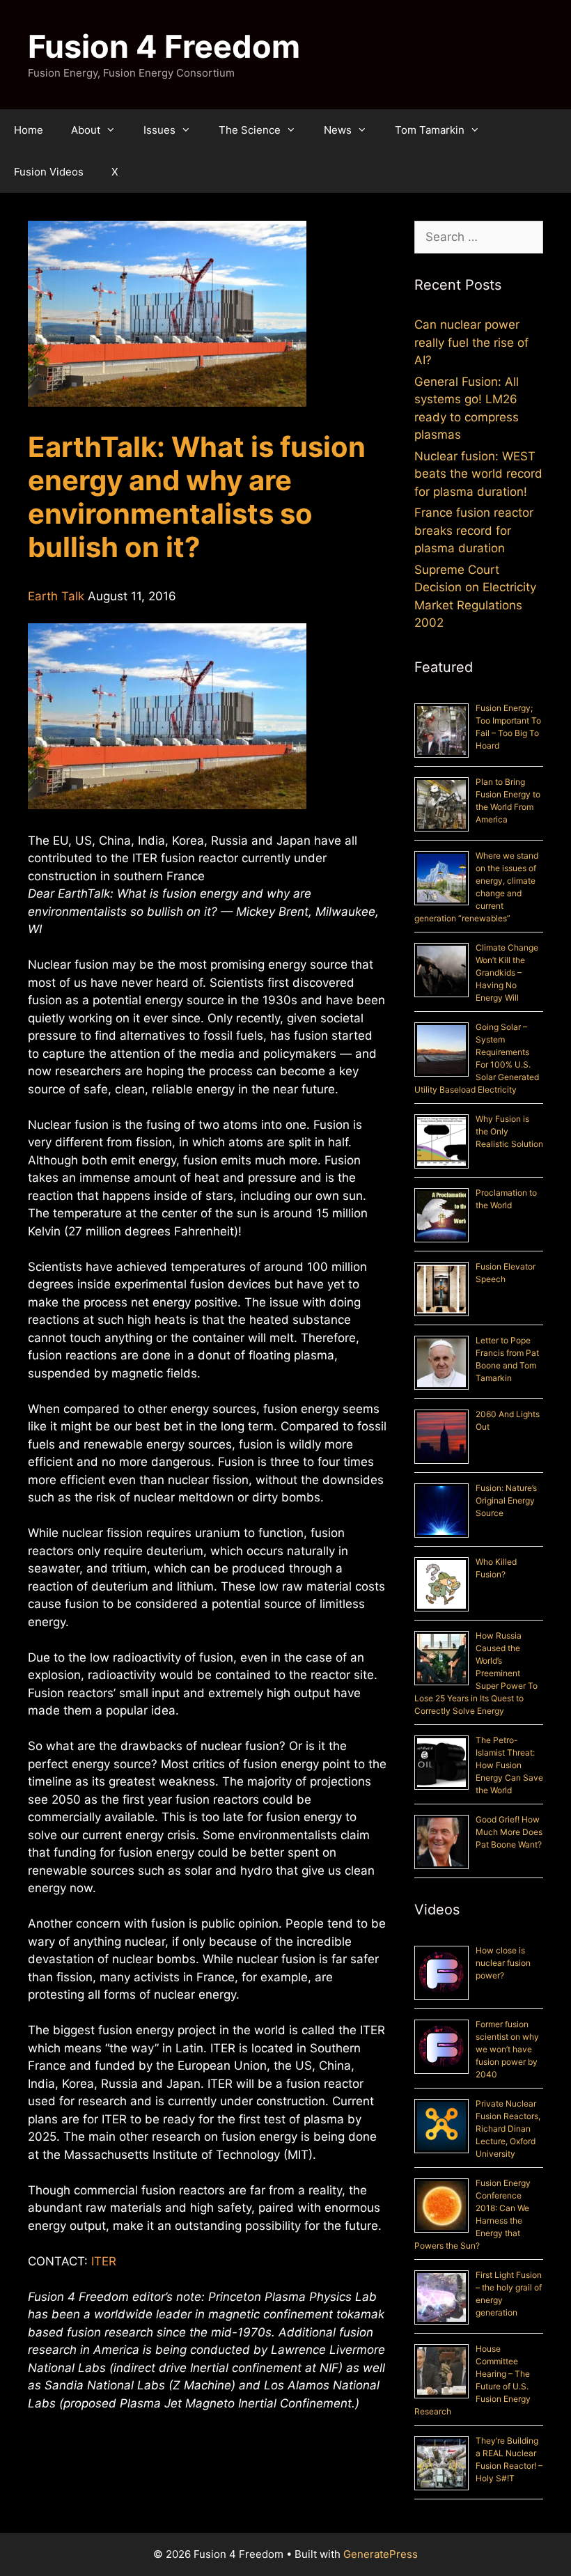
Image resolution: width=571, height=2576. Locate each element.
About (86, 130)
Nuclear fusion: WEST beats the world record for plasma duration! (478, 474)
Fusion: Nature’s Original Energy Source (506, 1500)
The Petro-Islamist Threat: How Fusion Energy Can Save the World (509, 1765)
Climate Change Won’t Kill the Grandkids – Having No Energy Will (507, 973)
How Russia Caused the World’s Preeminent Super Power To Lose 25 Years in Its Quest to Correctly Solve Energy (476, 1673)
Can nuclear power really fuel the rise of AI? (471, 342)
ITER (104, 2261)
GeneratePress (381, 2554)
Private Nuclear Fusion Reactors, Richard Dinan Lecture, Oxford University (508, 2129)
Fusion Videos (49, 172)
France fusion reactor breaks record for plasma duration (474, 530)
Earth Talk (56, 596)
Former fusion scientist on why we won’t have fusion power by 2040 (507, 2049)
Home (29, 130)
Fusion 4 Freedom (164, 46)
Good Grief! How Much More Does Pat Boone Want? (509, 1832)
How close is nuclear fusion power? (503, 1963)
